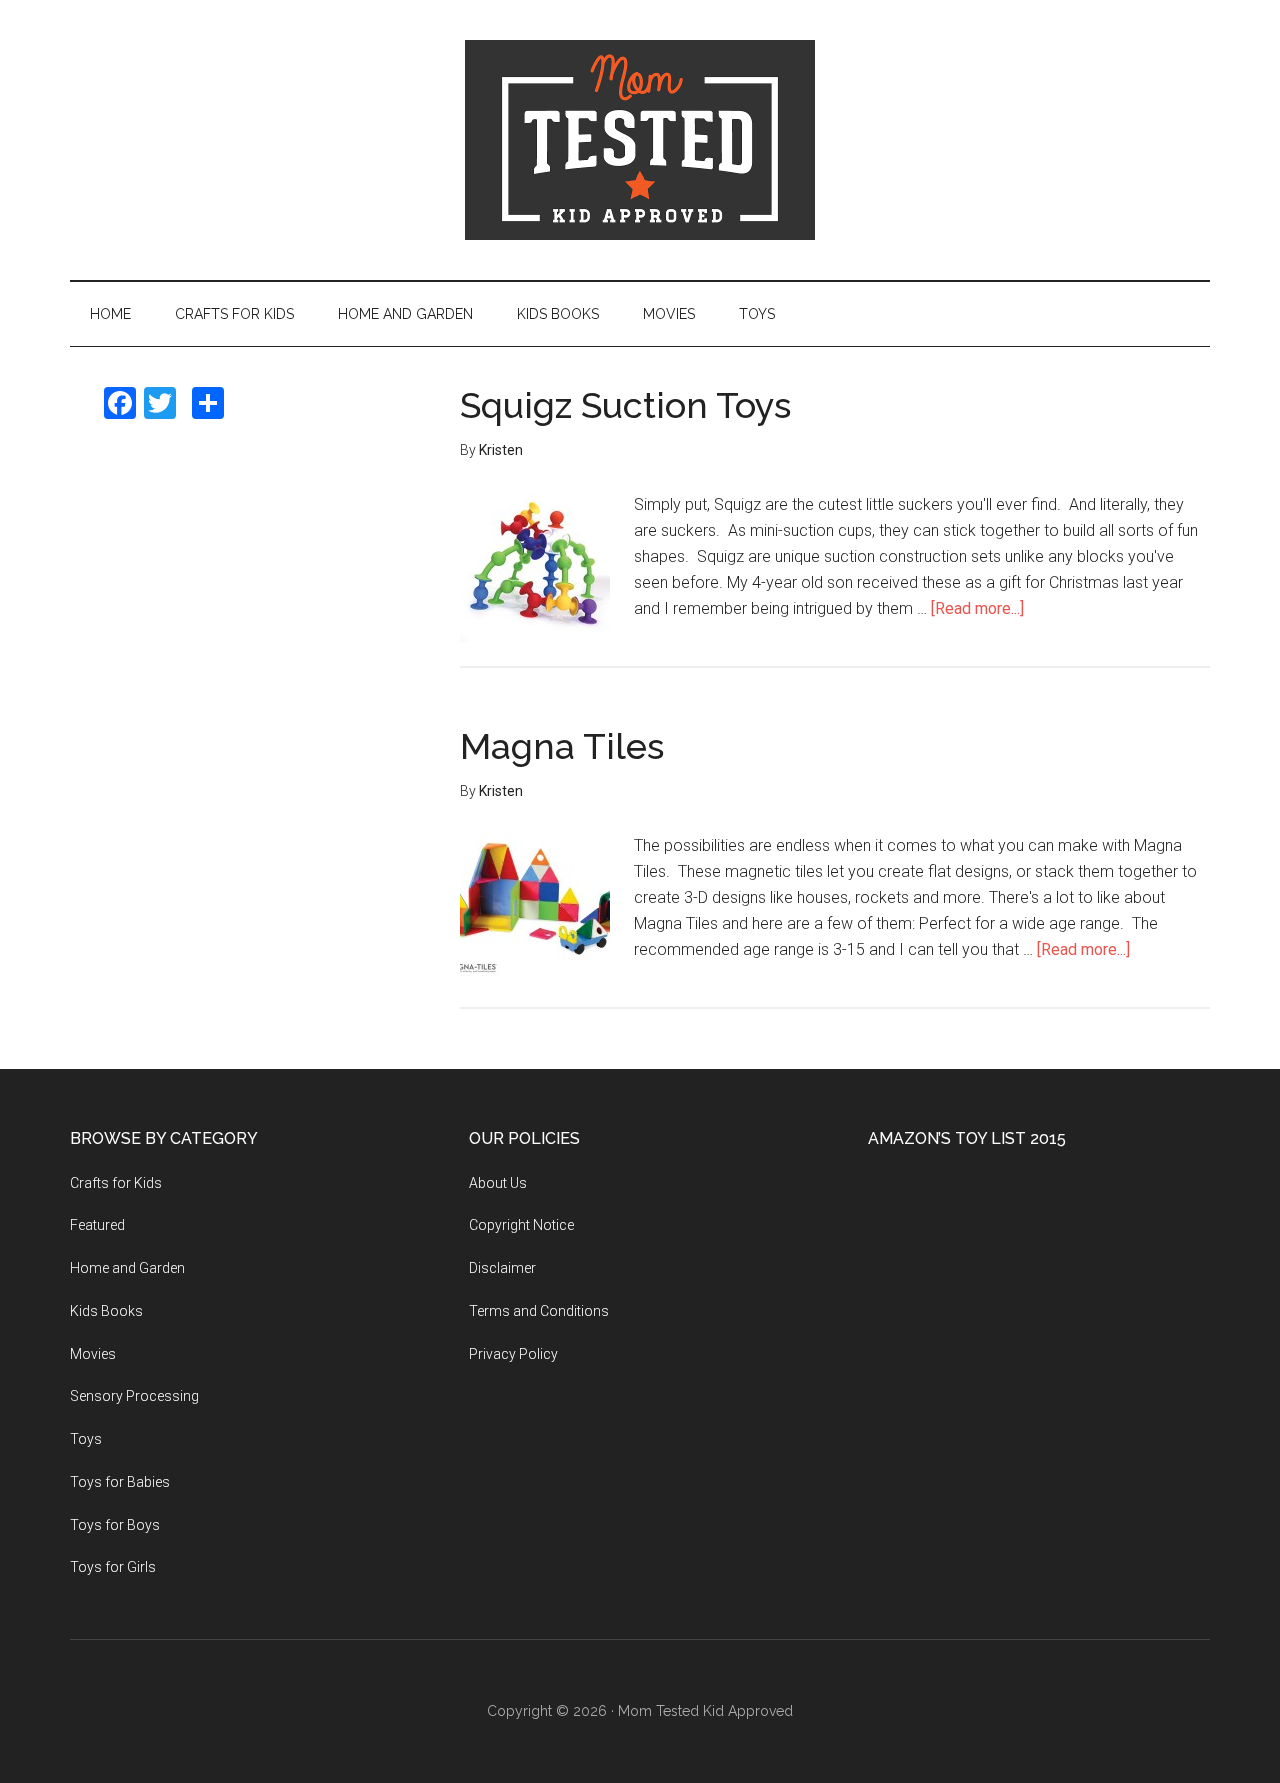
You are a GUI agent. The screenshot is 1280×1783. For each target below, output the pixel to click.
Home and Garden (127, 1268)
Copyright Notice (521, 1225)
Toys (86, 1439)
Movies (93, 1354)
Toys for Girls (113, 1567)
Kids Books (106, 1311)
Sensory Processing (134, 1396)
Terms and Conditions (539, 1311)
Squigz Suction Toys (625, 405)
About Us (498, 1183)
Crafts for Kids (116, 1183)
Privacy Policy (513, 1354)
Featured (97, 1225)
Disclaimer (502, 1268)
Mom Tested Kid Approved (640, 140)
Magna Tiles (562, 746)
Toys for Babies (120, 1482)
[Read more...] (977, 608)
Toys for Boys (115, 1525)
